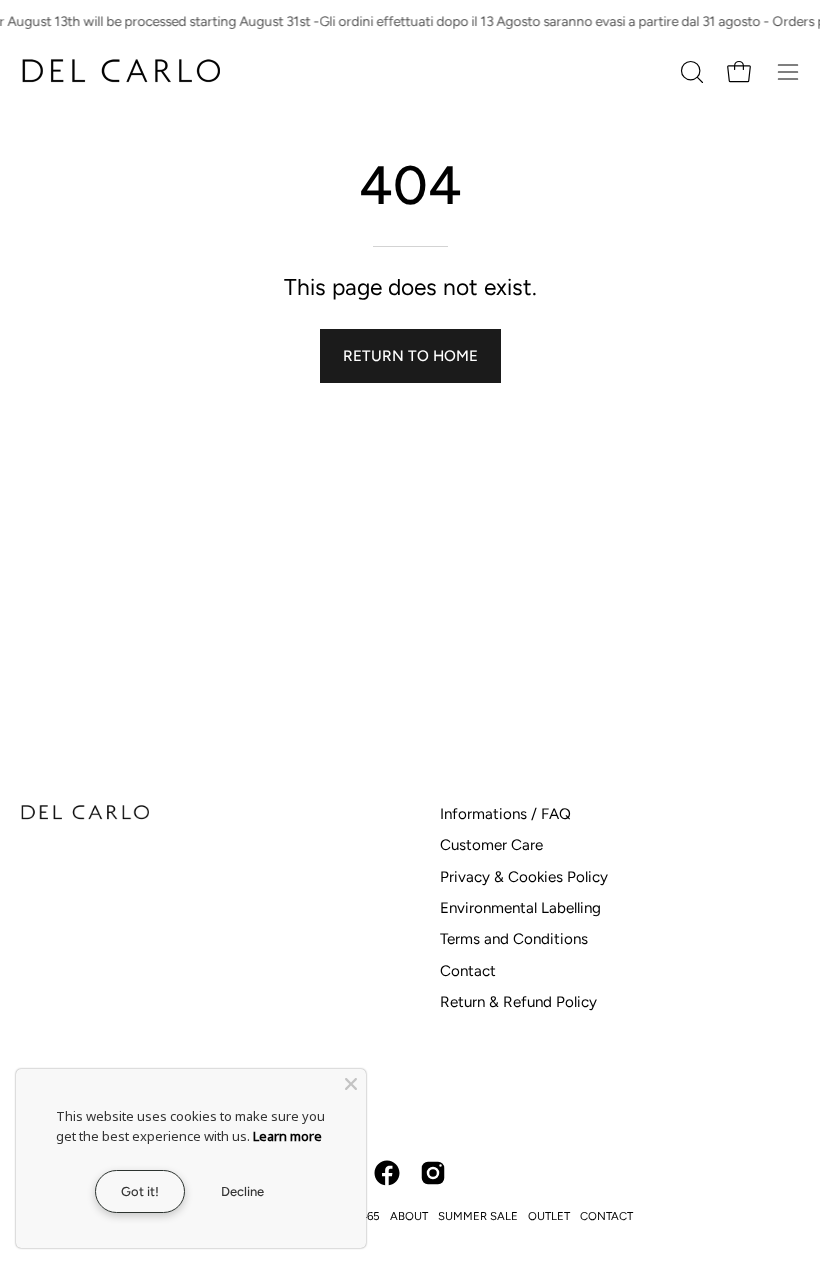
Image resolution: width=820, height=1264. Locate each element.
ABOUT (409, 1216)
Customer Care (491, 845)
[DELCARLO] (120, 71)
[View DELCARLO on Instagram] (433, 1173)
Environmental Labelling (520, 908)
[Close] (351, 1084)
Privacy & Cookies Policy (524, 877)
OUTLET (549, 1216)
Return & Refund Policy (518, 1002)
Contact (468, 971)
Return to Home (410, 356)
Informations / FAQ (505, 814)
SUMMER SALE (478, 1216)
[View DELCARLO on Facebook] (387, 1173)
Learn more (287, 1136)
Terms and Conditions (514, 939)
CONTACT (606, 1216)
